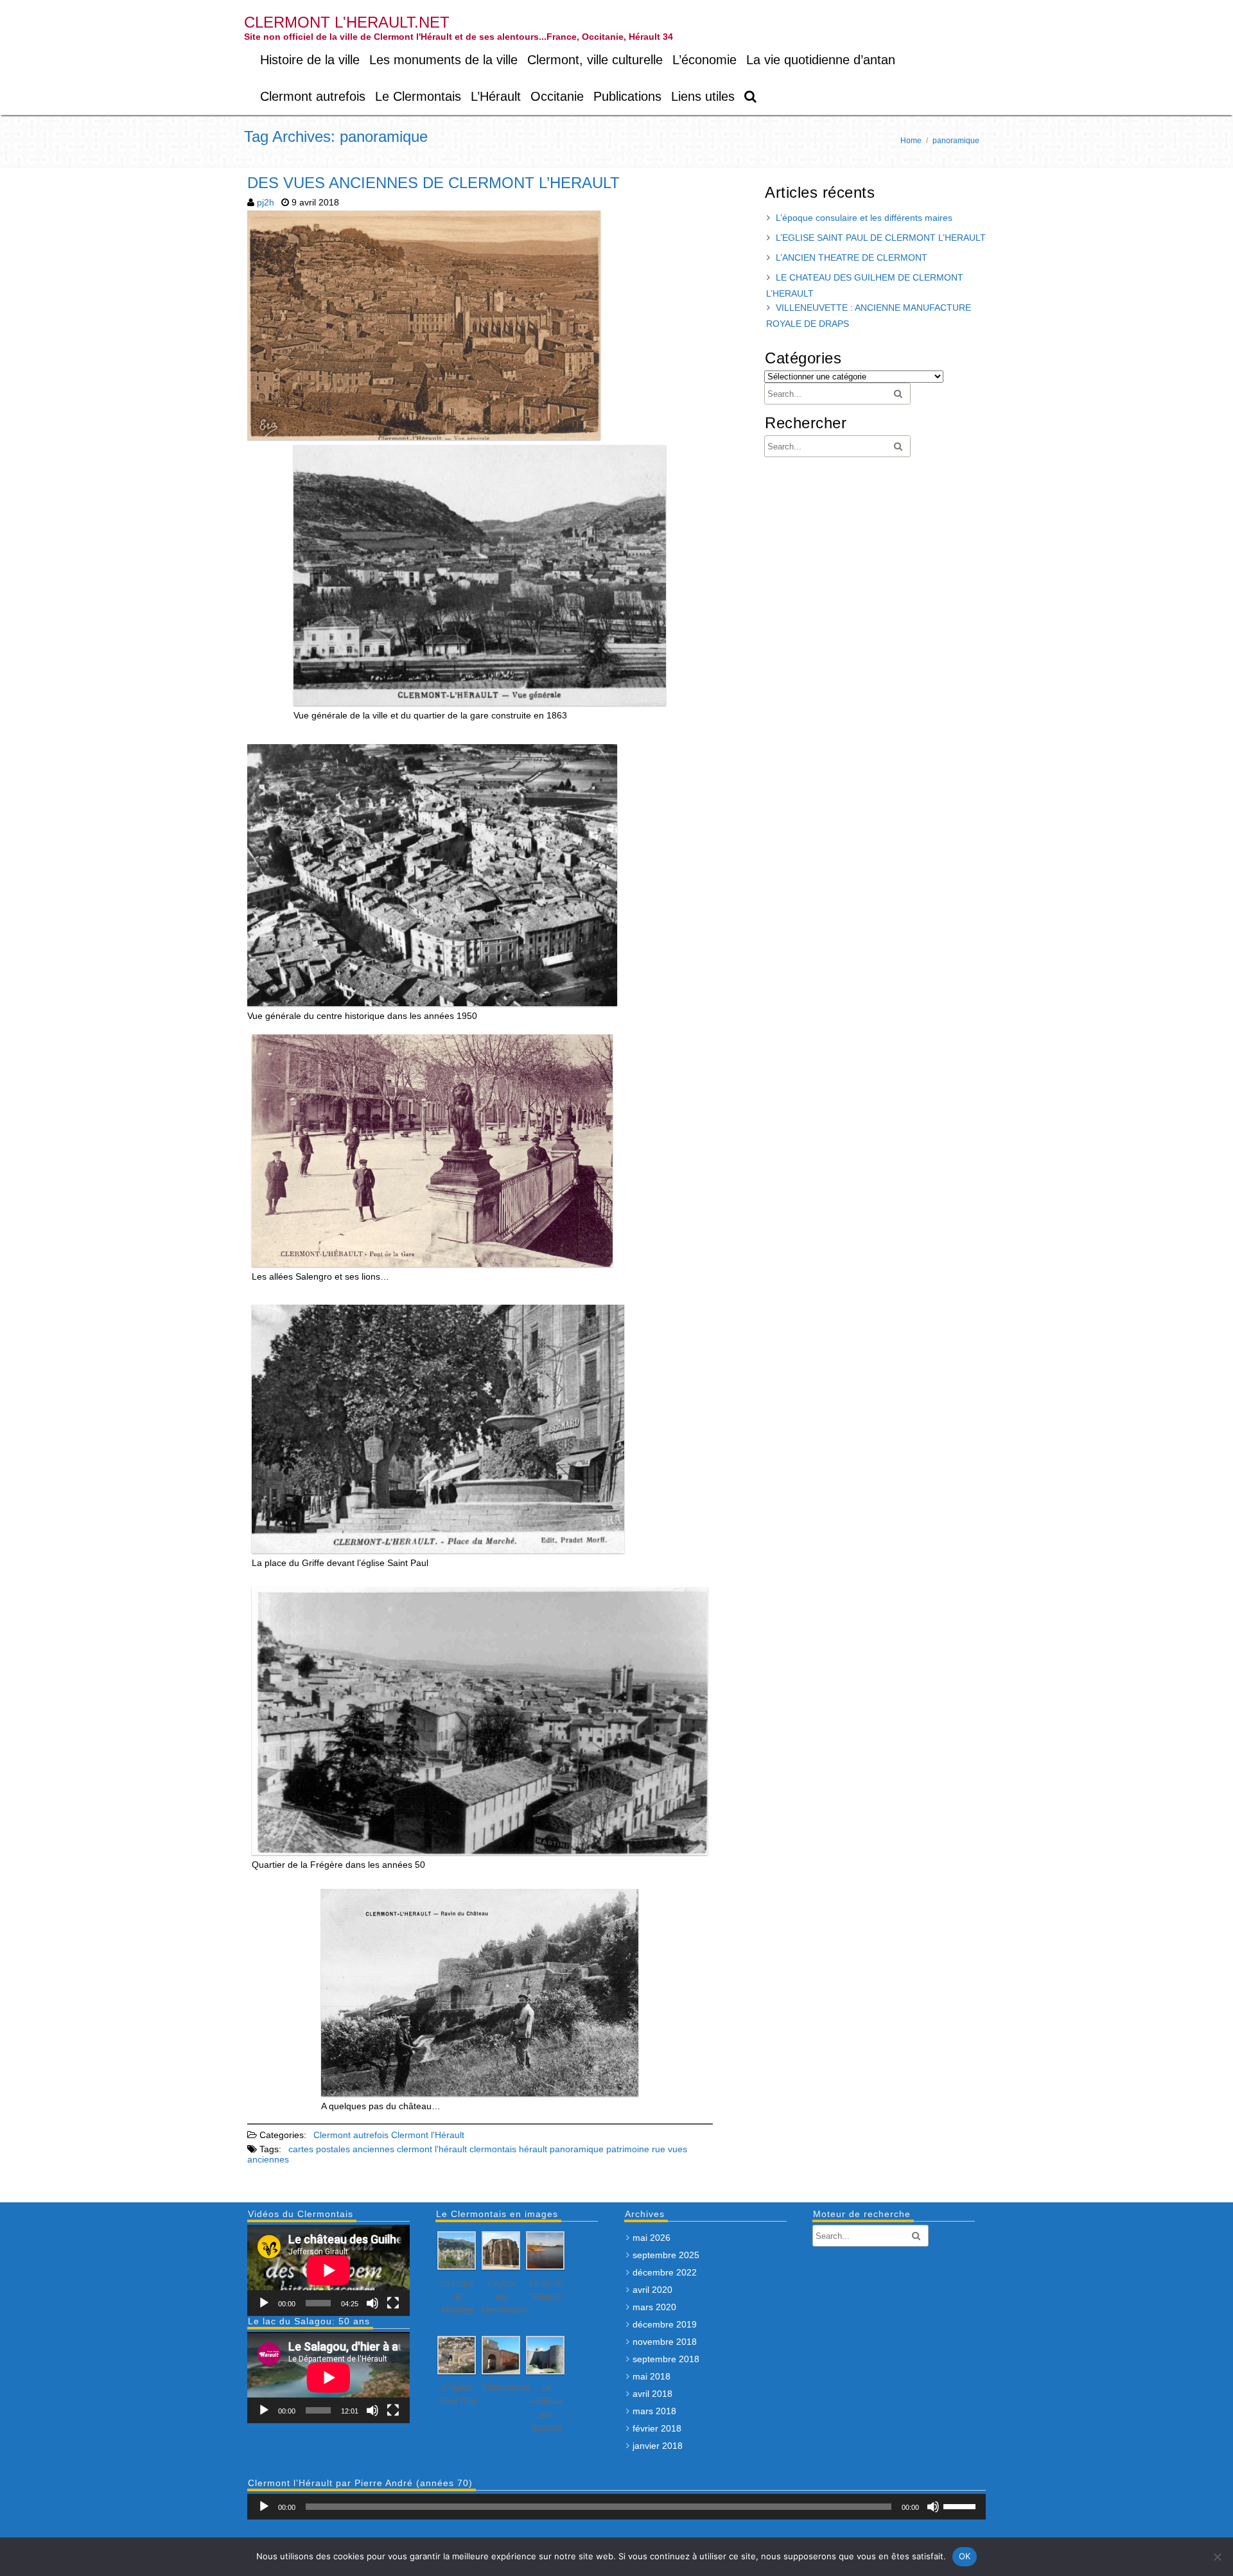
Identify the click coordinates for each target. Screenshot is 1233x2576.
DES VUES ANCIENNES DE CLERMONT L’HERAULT (433, 183)
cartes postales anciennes (341, 2149)
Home (911, 141)
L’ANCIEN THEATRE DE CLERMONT (852, 257)
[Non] (1217, 2557)
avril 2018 (652, 2394)
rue (659, 2149)
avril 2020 (652, 2290)
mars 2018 (654, 2411)
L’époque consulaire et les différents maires (864, 218)
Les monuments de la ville (443, 60)
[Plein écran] (393, 2303)
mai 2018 (651, 2376)
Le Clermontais (418, 96)
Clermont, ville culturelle (595, 60)
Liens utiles (703, 96)
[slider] (961, 2505)
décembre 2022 (665, 2272)
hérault (533, 2149)
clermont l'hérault (432, 2149)
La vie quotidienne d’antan (821, 60)
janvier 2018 (658, 2446)
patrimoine (628, 2149)
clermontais (493, 2149)
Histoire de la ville (310, 60)
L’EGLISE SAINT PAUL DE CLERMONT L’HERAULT (881, 238)
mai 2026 (651, 2238)
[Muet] (372, 2303)
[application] (328, 2270)
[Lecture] (264, 2303)
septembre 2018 (666, 2359)
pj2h (266, 202)
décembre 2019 (665, 2324)
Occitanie (557, 96)
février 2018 (657, 2428)
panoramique (577, 2149)
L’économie (704, 60)
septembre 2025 (666, 2255)
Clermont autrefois (313, 96)
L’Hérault (496, 96)
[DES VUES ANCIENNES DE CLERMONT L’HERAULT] (425, 440)
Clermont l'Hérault (428, 2135)
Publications (627, 96)
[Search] (751, 97)
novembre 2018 (665, 2342)
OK (965, 2556)
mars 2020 (654, 2307)
